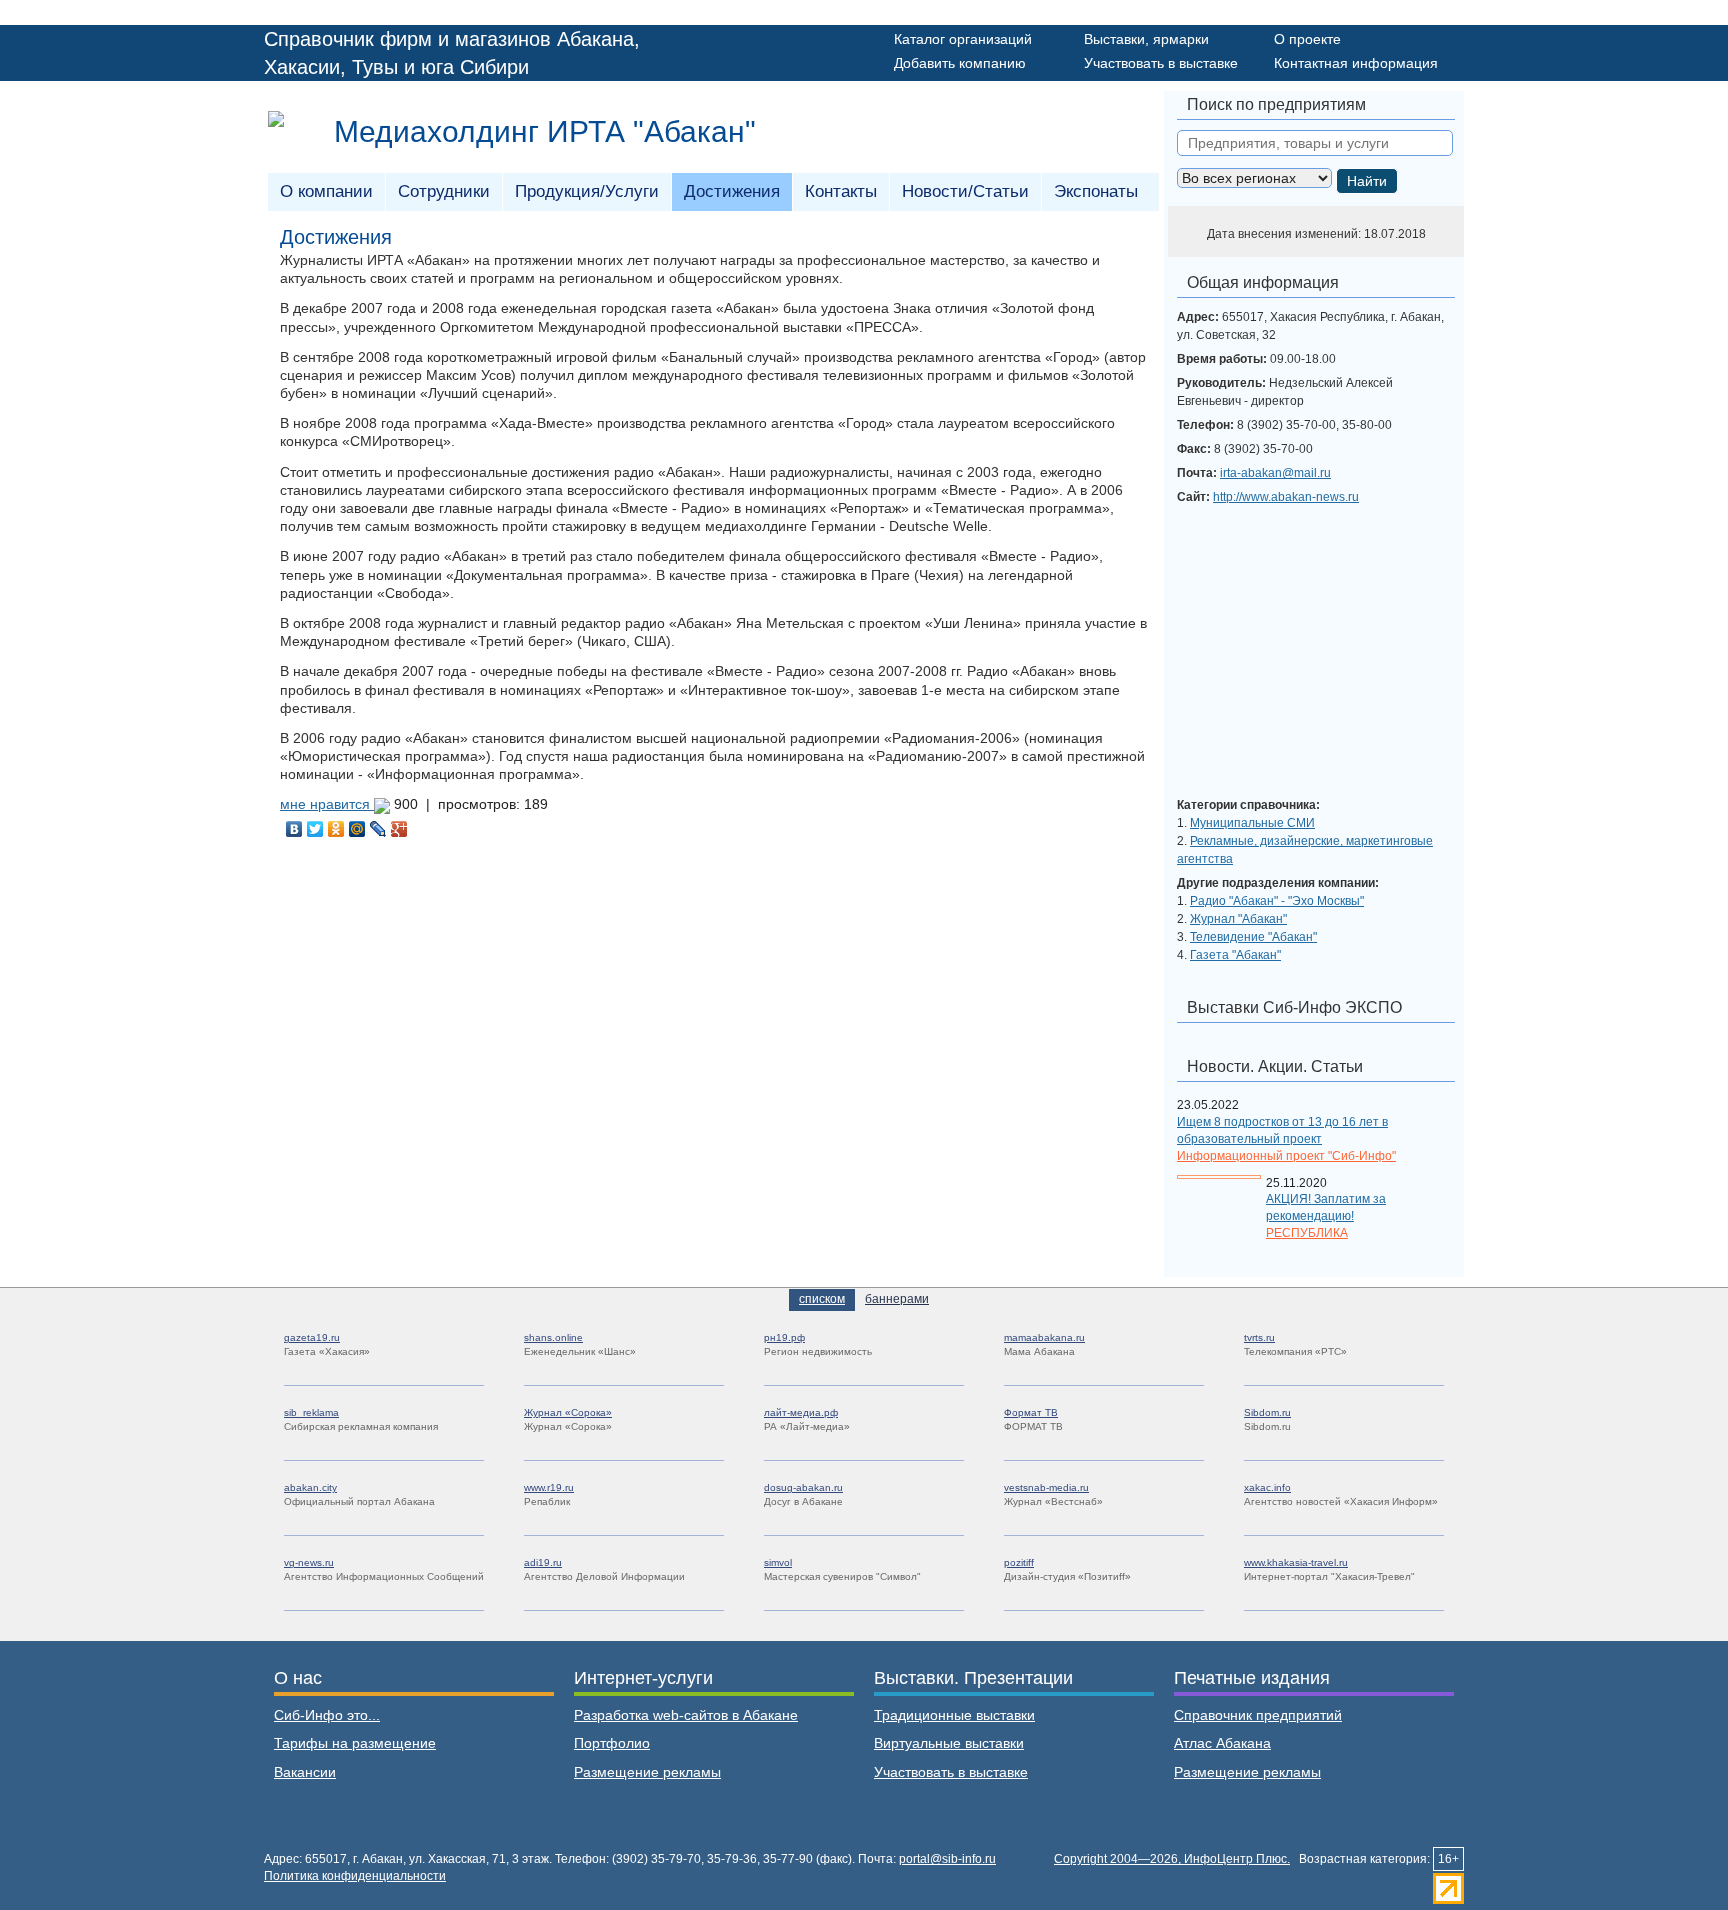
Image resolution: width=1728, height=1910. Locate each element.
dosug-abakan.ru (803, 1487)
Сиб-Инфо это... (327, 1715)
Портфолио (612, 1743)
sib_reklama (311, 1412)
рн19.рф (784, 1337)
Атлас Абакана (1222, 1743)
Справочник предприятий (1258, 1715)
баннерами (897, 1299)
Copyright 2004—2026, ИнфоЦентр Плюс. (1172, 1859)
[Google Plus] (399, 829)
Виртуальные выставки (949, 1743)
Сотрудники (444, 191)
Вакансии (305, 1772)
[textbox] (1315, 143)
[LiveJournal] (378, 829)
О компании (326, 191)
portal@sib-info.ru (947, 1859)
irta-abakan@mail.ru (1275, 473)
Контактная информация (1356, 63)
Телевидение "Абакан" (1253, 937)
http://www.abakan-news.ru (1286, 497)
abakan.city (310, 1487)
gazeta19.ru (312, 1337)
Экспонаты (1096, 191)
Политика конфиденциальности (355, 1876)
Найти (1367, 181)
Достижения (732, 191)
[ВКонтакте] (294, 829)
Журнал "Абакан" (1238, 919)
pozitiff (1019, 1562)
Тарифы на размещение (355, 1743)
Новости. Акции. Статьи (1275, 1066)
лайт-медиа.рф (801, 1412)
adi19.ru (543, 1562)
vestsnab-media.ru (1046, 1487)
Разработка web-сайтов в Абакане (686, 1715)
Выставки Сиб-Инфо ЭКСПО (1294, 1007)
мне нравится (327, 804)
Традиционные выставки (954, 1715)
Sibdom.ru (1267, 1412)
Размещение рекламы (647, 1772)
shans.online (553, 1337)
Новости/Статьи (965, 191)
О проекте (1307, 39)
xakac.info (1267, 1487)
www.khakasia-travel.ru (1296, 1562)
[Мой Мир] (357, 829)
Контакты (841, 191)
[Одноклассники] (336, 829)
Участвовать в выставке (1161, 63)
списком (822, 1299)
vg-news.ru (309, 1562)
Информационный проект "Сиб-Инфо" (1286, 1156)
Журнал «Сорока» (568, 1412)
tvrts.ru (1259, 1337)
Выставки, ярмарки (1146, 39)
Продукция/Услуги (587, 191)
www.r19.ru (549, 1487)
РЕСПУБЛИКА (1307, 1233)
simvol (778, 1562)
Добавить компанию (960, 63)
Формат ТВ (1031, 1412)
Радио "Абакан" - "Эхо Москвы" (1277, 901)
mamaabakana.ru (1044, 1337)
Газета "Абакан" (1235, 955)
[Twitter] (315, 829)
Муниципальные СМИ (1252, 823)
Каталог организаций (963, 39)
